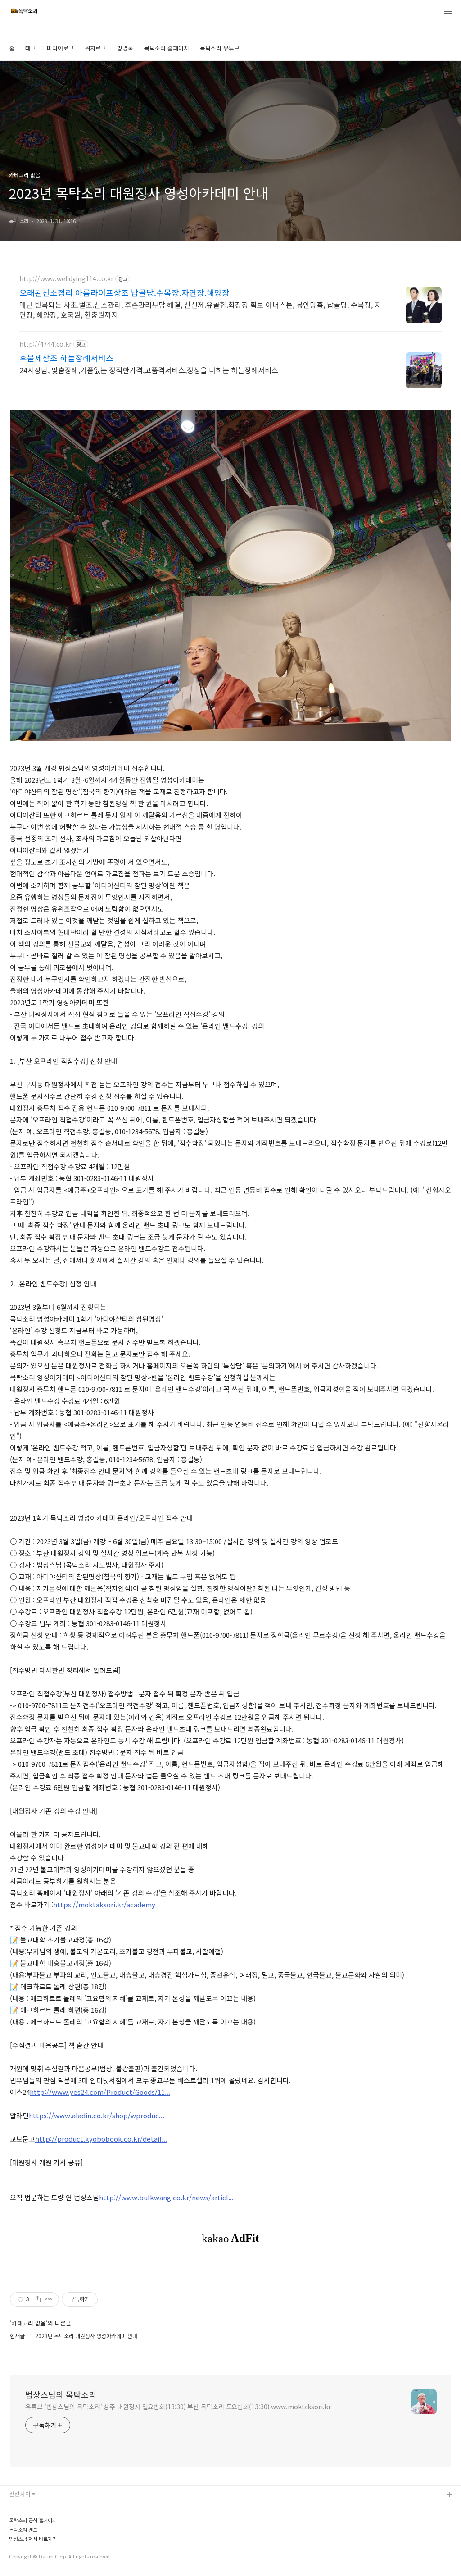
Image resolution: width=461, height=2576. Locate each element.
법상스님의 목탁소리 (61, 2394)
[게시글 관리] (49, 2299)
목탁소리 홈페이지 (167, 48)
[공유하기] (38, 2299)
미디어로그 (60, 48)
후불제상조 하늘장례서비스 (66, 358)
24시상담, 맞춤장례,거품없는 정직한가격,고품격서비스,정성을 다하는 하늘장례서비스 (149, 370)
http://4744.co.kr (45, 344)
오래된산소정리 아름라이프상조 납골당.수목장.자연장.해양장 (124, 292)
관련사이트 (23, 2494)
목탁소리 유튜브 (220, 48)
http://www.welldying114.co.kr (66, 279)
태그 (31, 48)
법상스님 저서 (27, 2553)
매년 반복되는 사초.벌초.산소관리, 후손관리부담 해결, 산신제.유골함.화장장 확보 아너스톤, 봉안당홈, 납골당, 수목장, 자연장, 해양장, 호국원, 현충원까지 (200, 309)
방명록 (125, 48)
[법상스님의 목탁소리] (24, 12)
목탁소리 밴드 (27, 2538)
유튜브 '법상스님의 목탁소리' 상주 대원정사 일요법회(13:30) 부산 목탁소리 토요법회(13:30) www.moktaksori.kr (178, 2407)
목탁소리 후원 (27, 2567)
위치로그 (95, 48)
